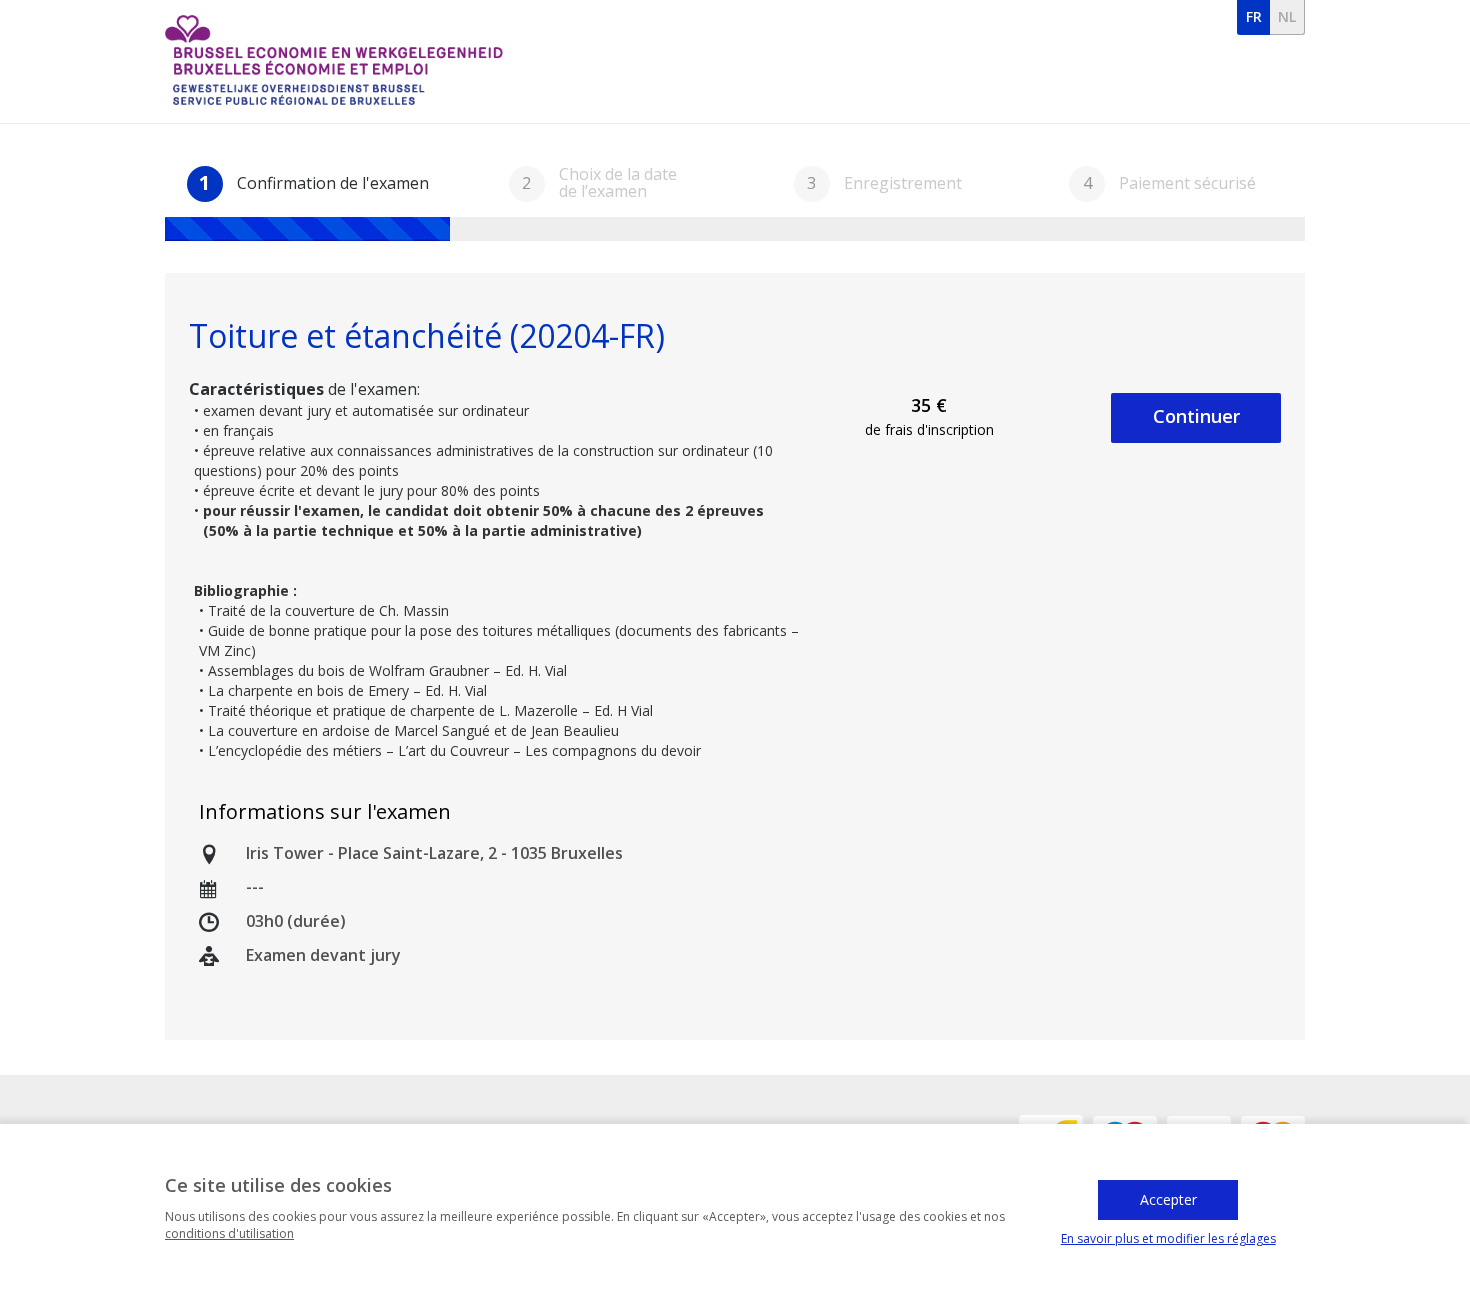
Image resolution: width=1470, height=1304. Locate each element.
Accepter (1168, 1199)
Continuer (1196, 416)
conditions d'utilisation (229, 1233)
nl (1287, 16)
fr (1254, 16)
